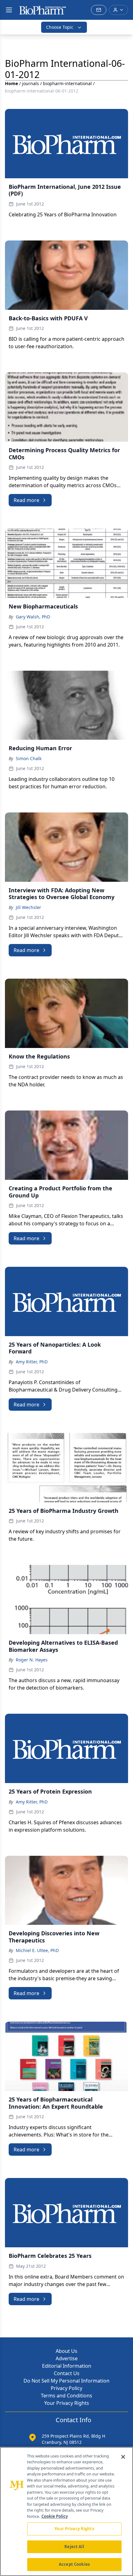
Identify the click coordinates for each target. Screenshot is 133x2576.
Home (11, 83)
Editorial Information (67, 2366)
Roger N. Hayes (32, 1660)
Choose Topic (60, 27)
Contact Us (67, 2373)
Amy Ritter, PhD (32, 1362)
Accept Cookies (74, 2564)
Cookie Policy (55, 2516)
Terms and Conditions (66, 2396)
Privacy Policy (66, 2388)
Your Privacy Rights (67, 2403)
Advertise (67, 2358)
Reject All (74, 2547)
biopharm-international (67, 83)
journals (30, 83)
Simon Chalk (29, 758)
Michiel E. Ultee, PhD (37, 1950)
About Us (66, 2351)
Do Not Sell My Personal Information (66, 2381)
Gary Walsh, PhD (33, 617)
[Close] (123, 2457)
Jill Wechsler (28, 907)
